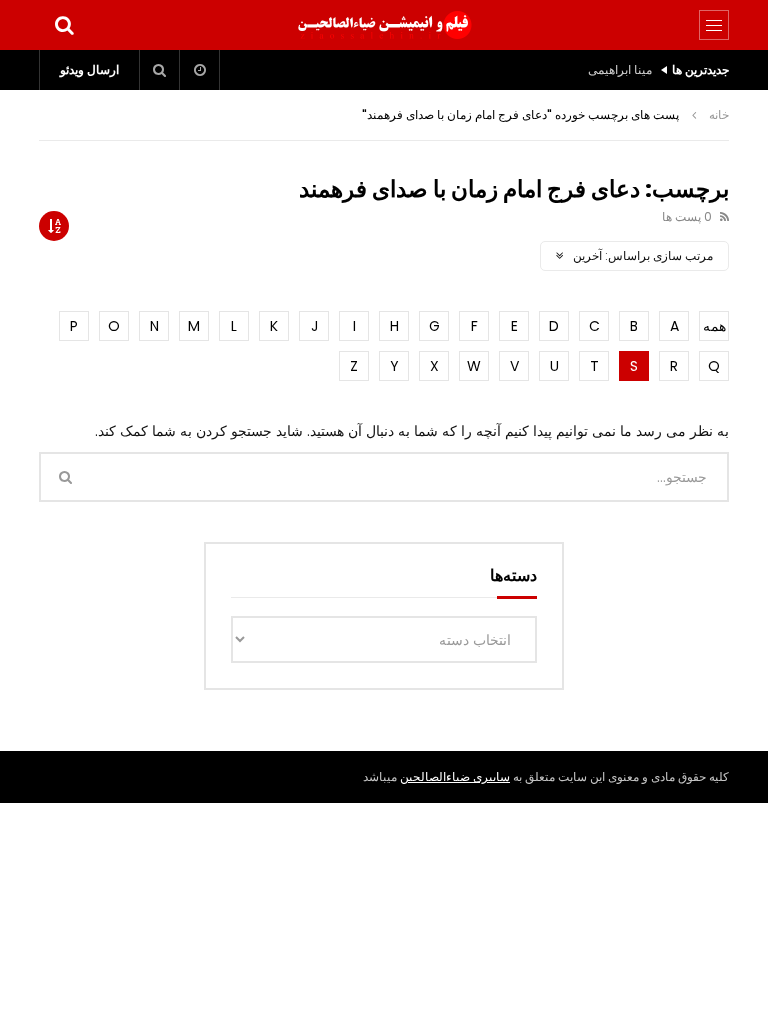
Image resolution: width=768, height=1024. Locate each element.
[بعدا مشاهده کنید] (200, 70)
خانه (719, 114)
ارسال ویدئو (89, 69)
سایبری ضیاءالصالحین (455, 776)
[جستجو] (64, 25)
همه (714, 326)
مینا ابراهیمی (620, 69)
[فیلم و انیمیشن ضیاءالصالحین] (384, 25)
